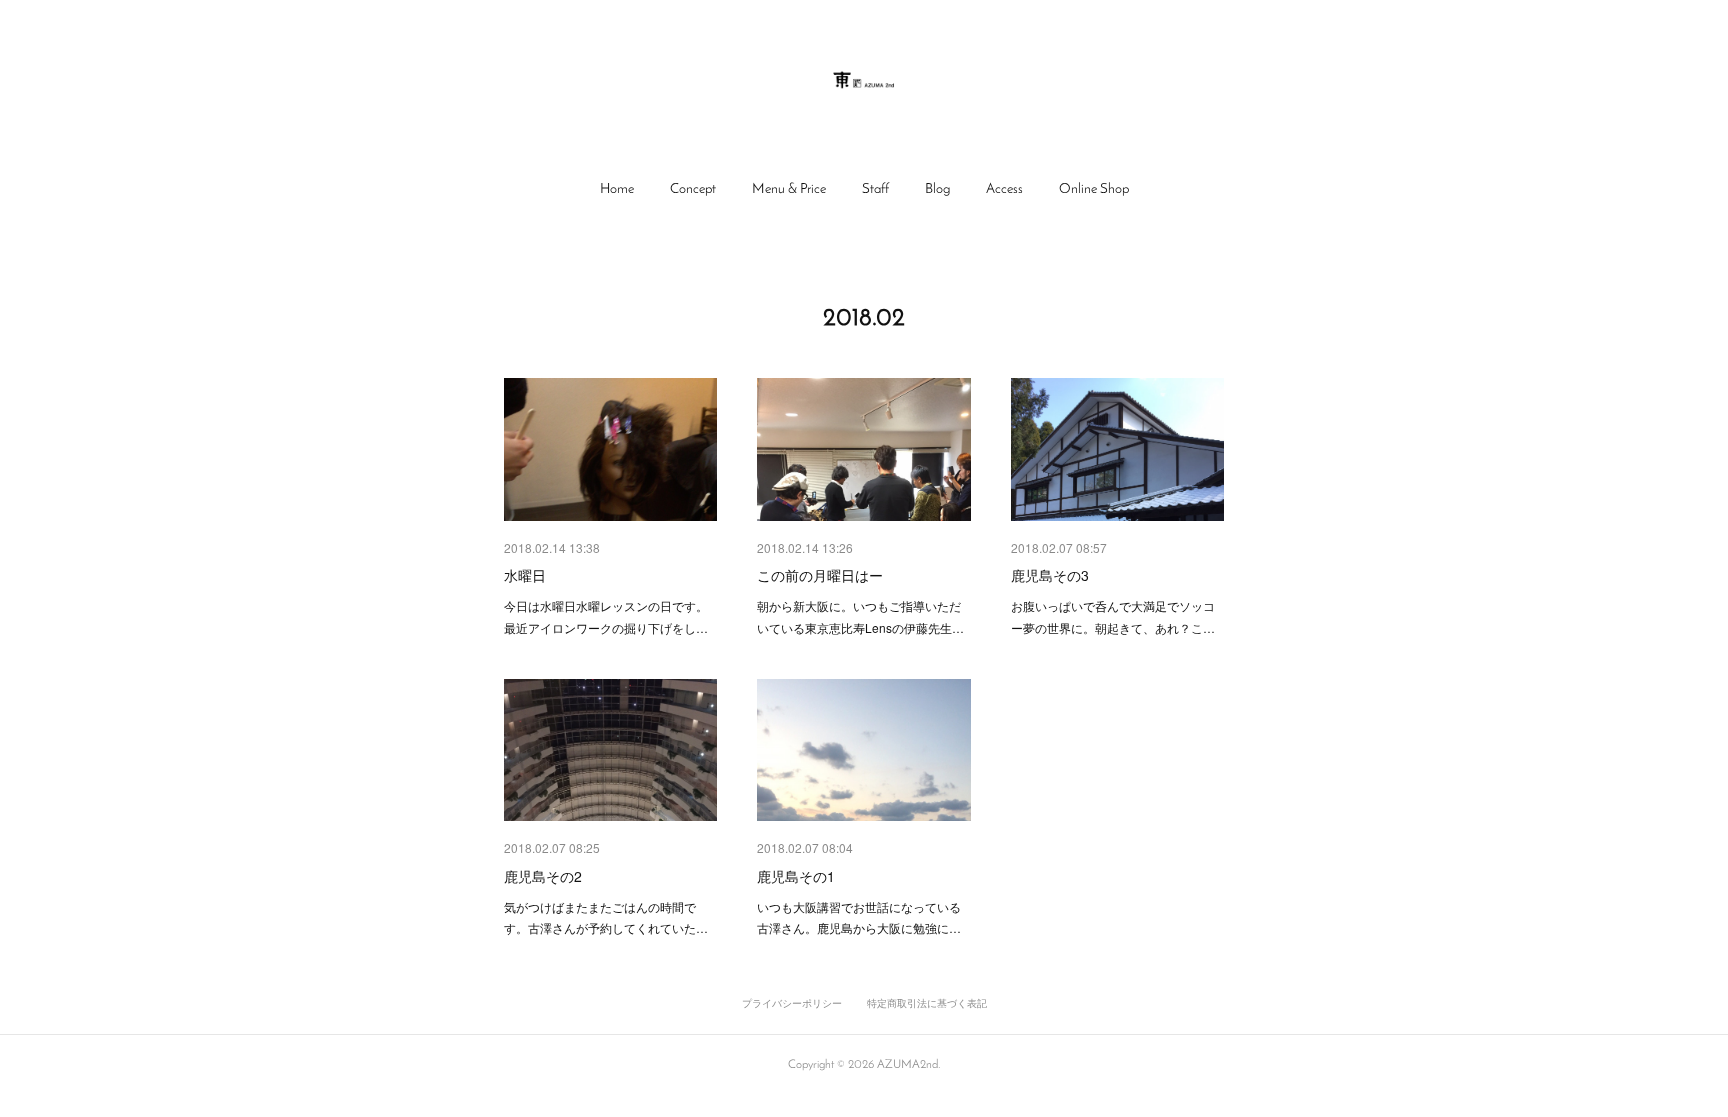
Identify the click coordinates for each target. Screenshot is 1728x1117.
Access (1004, 189)
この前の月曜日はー (820, 575)
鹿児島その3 (1050, 575)
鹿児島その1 (796, 876)
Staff (875, 189)
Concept (693, 189)
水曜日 (525, 575)
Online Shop (1094, 189)
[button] (617, 190)
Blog (937, 189)
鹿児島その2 (543, 876)
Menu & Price (789, 189)
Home (617, 189)
